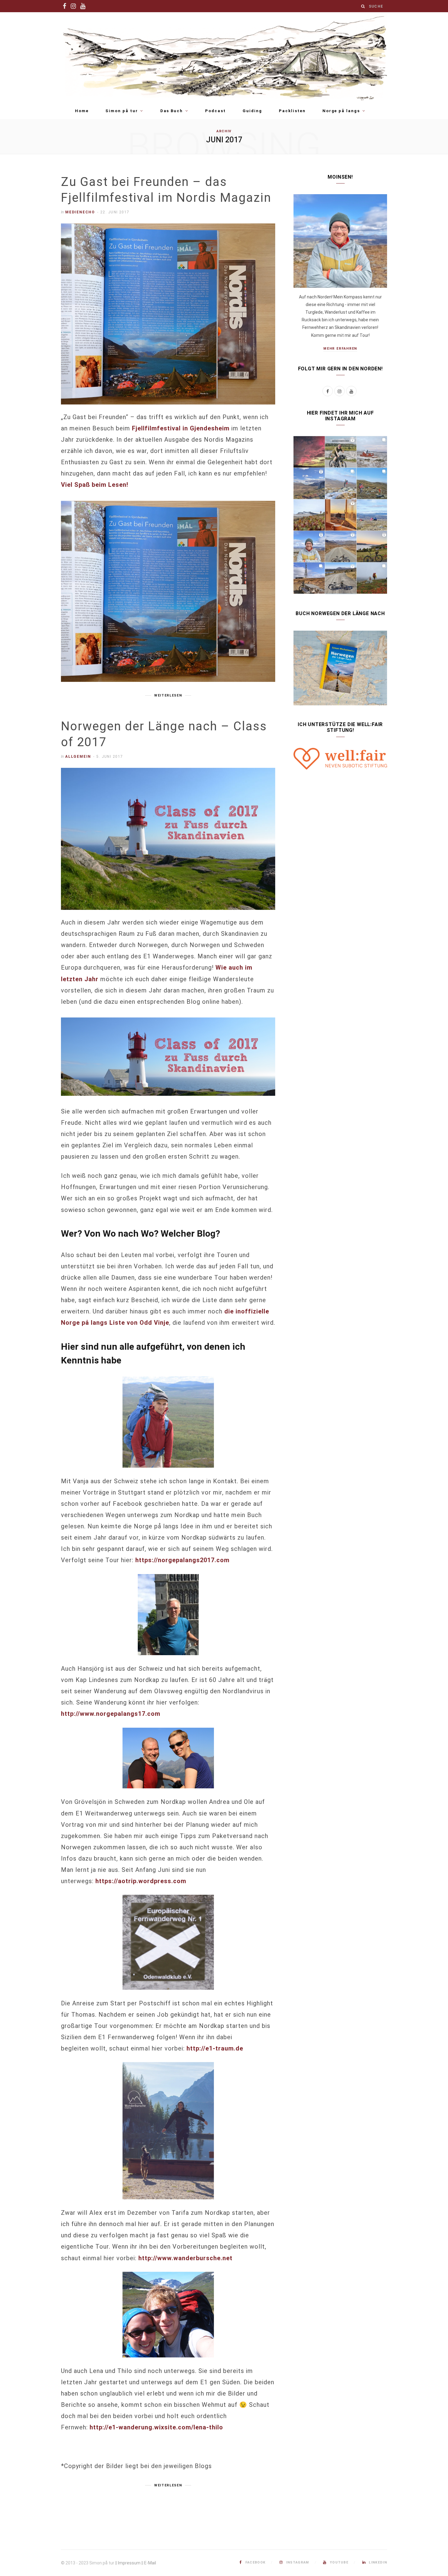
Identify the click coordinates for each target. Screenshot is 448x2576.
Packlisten (292, 111)
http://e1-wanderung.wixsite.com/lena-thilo (156, 2427)
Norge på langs (341, 111)
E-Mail (150, 2563)
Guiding (252, 111)
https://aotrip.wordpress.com (141, 1881)
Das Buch (172, 111)
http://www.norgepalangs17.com (111, 1714)
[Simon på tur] (224, 57)
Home (82, 111)
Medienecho (80, 212)
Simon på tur (122, 111)
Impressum (129, 2563)
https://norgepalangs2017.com (182, 1560)
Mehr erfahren (340, 349)
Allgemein (78, 757)
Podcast (215, 111)
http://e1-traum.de (215, 2048)
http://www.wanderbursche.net (185, 2258)
